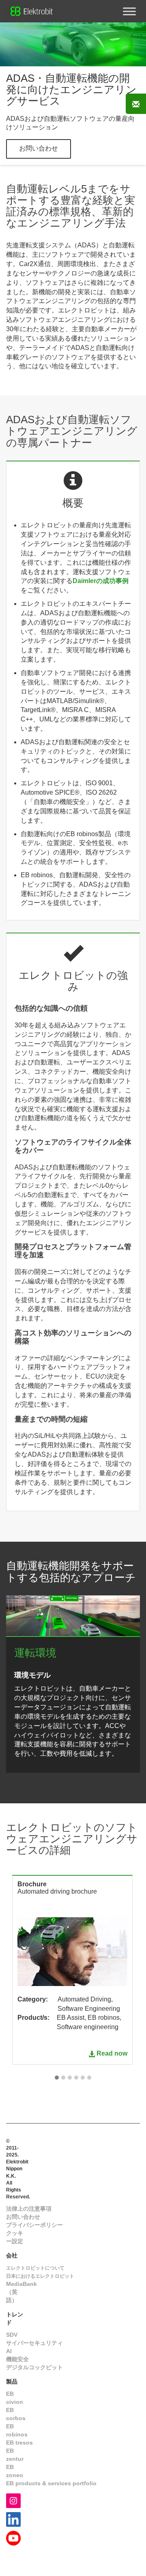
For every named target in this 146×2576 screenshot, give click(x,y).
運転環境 (35, 1653)
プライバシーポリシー (34, 2225)
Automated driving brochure (57, 1891)
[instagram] (13, 2500)
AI (9, 2351)
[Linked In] (13, 2519)
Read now (112, 2053)
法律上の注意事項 (29, 2209)
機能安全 (17, 2359)
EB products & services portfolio (51, 2483)
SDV (12, 2335)
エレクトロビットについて (35, 2268)
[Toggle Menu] (129, 11)
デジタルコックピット (34, 2367)
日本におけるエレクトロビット (40, 2276)
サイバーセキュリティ (34, 2343)
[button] (57, 2078)
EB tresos (19, 2443)
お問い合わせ (39, 148)
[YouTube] (13, 2538)
